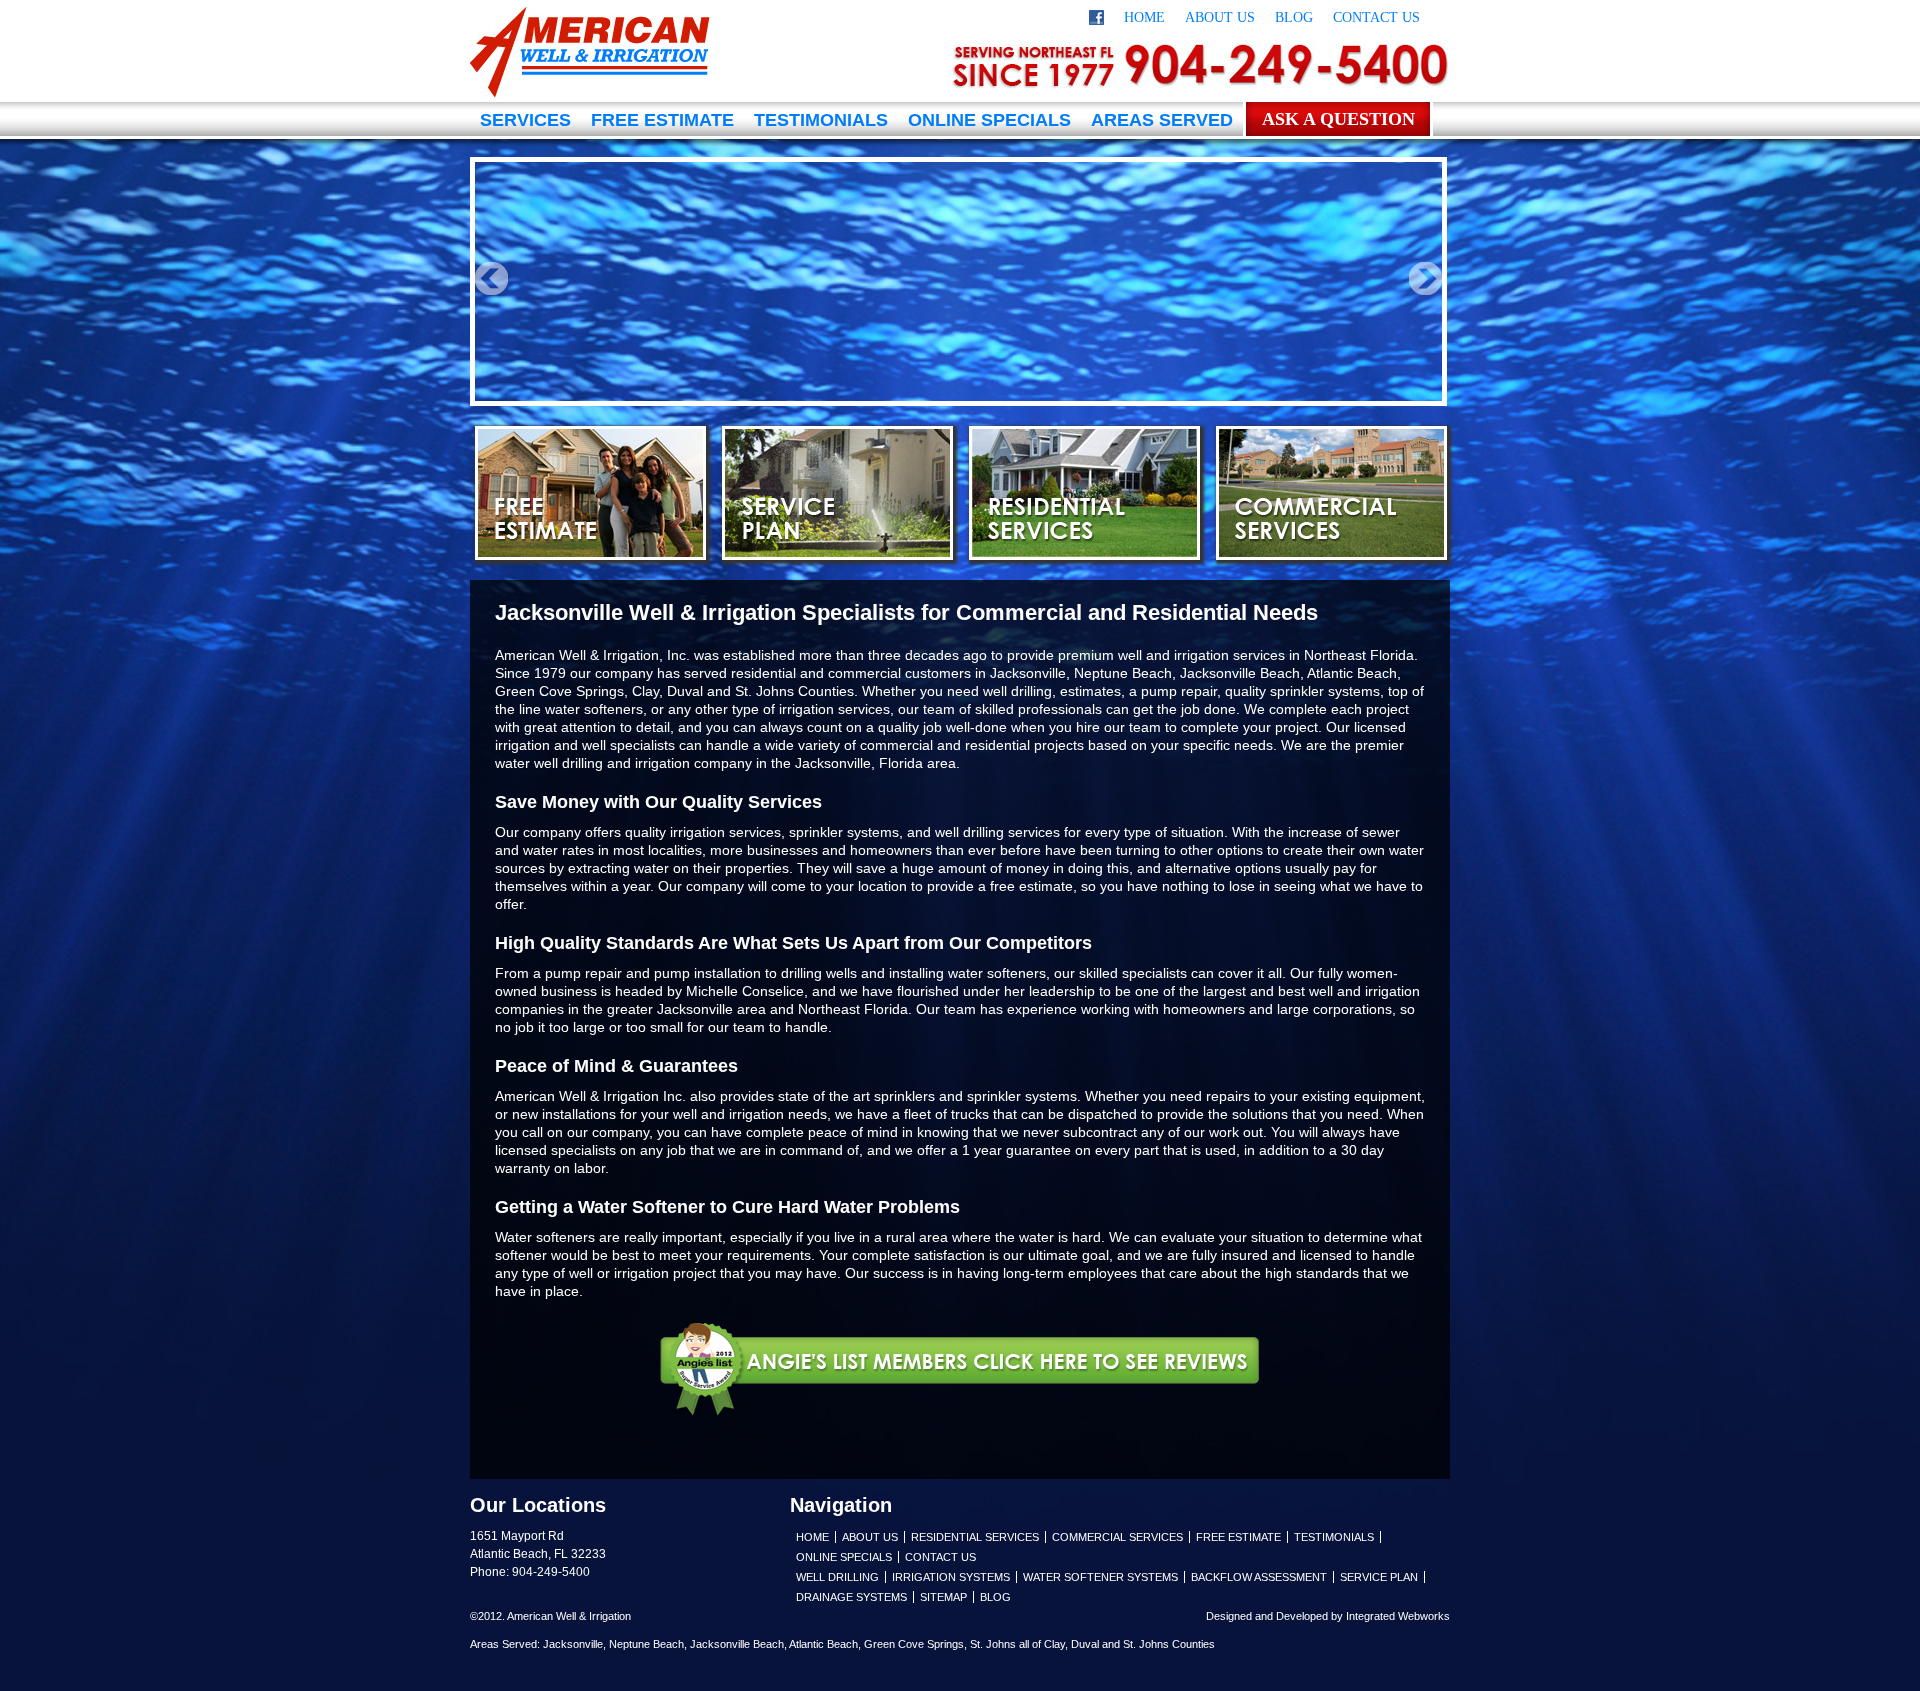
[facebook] (1096, 20)
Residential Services (1084, 493)
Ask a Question (1338, 119)
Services (525, 120)
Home (1144, 17)
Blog (1294, 17)
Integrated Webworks (1398, 1616)
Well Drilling (837, 1577)
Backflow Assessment (1259, 1577)
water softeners (594, 709)
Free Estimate (662, 120)
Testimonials (821, 120)
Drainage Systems (851, 1597)
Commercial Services (1331, 493)
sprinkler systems (1022, 1096)
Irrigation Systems (951, 1577)
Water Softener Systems (1100, 1577)
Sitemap (943, 1597)
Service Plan (837, 493)
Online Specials (989, 120)
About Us (1220, 17)
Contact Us (1376, 17)
